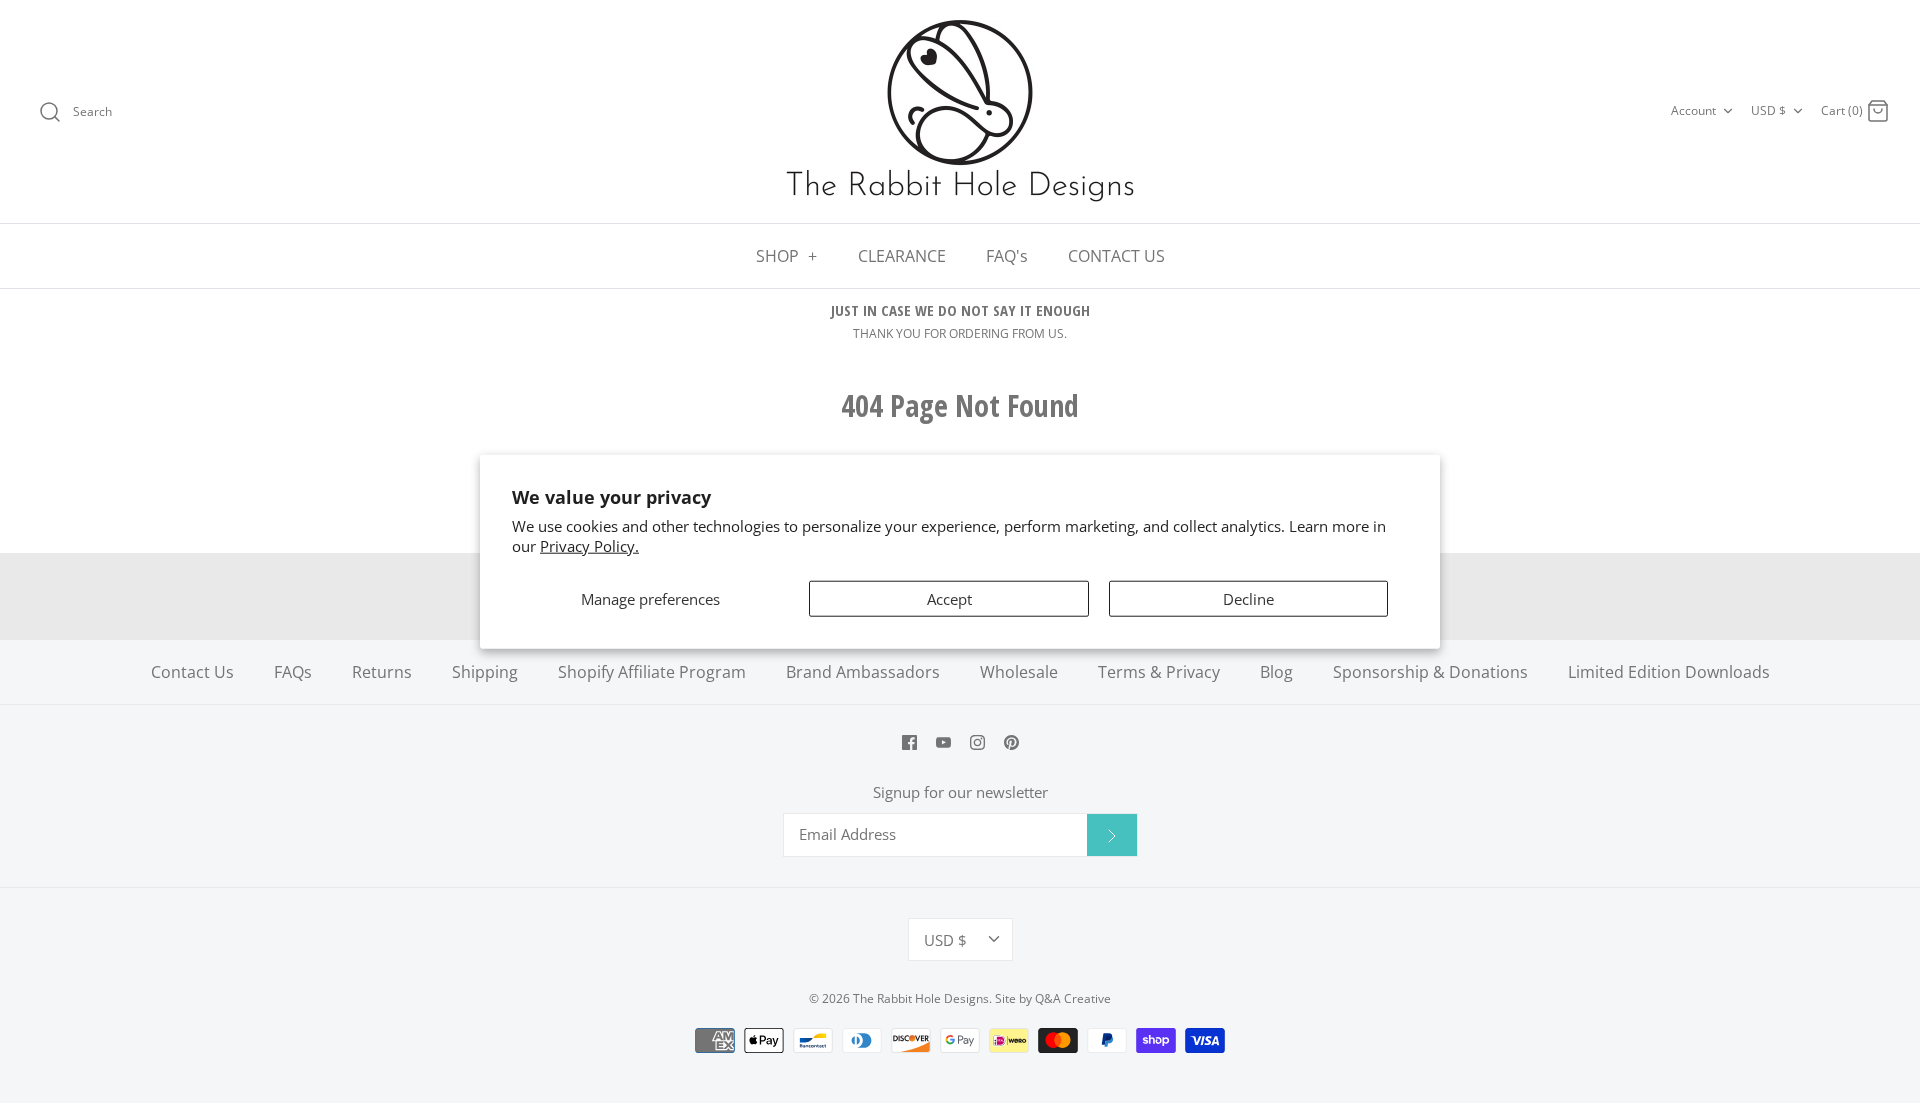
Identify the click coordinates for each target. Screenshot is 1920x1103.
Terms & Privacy (1159, 672)
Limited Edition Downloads (1669, 672)
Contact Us (192, 672)
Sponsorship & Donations (1430, 672)
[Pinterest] (1011, 742)
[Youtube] (943, 742)
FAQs (293, 672)
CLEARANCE (902, 256)
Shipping (485, 672)
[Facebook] (909, 742)
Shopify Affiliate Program (652, 672)
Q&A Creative (1073, 998)
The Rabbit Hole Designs (921, 998)
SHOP (787, 256)
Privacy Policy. (589, 545)
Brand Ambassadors (863, 672)
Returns (382, 672)
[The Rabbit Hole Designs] (960, 111)
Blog (1276, 672)
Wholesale (1019, 672)
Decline (1248, 599)
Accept (949, 599)
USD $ (1768, 110)
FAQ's (1007, 256)
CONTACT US (1116, 256)
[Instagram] (977, 742)
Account (1693, 110)
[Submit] (1112, 835)
